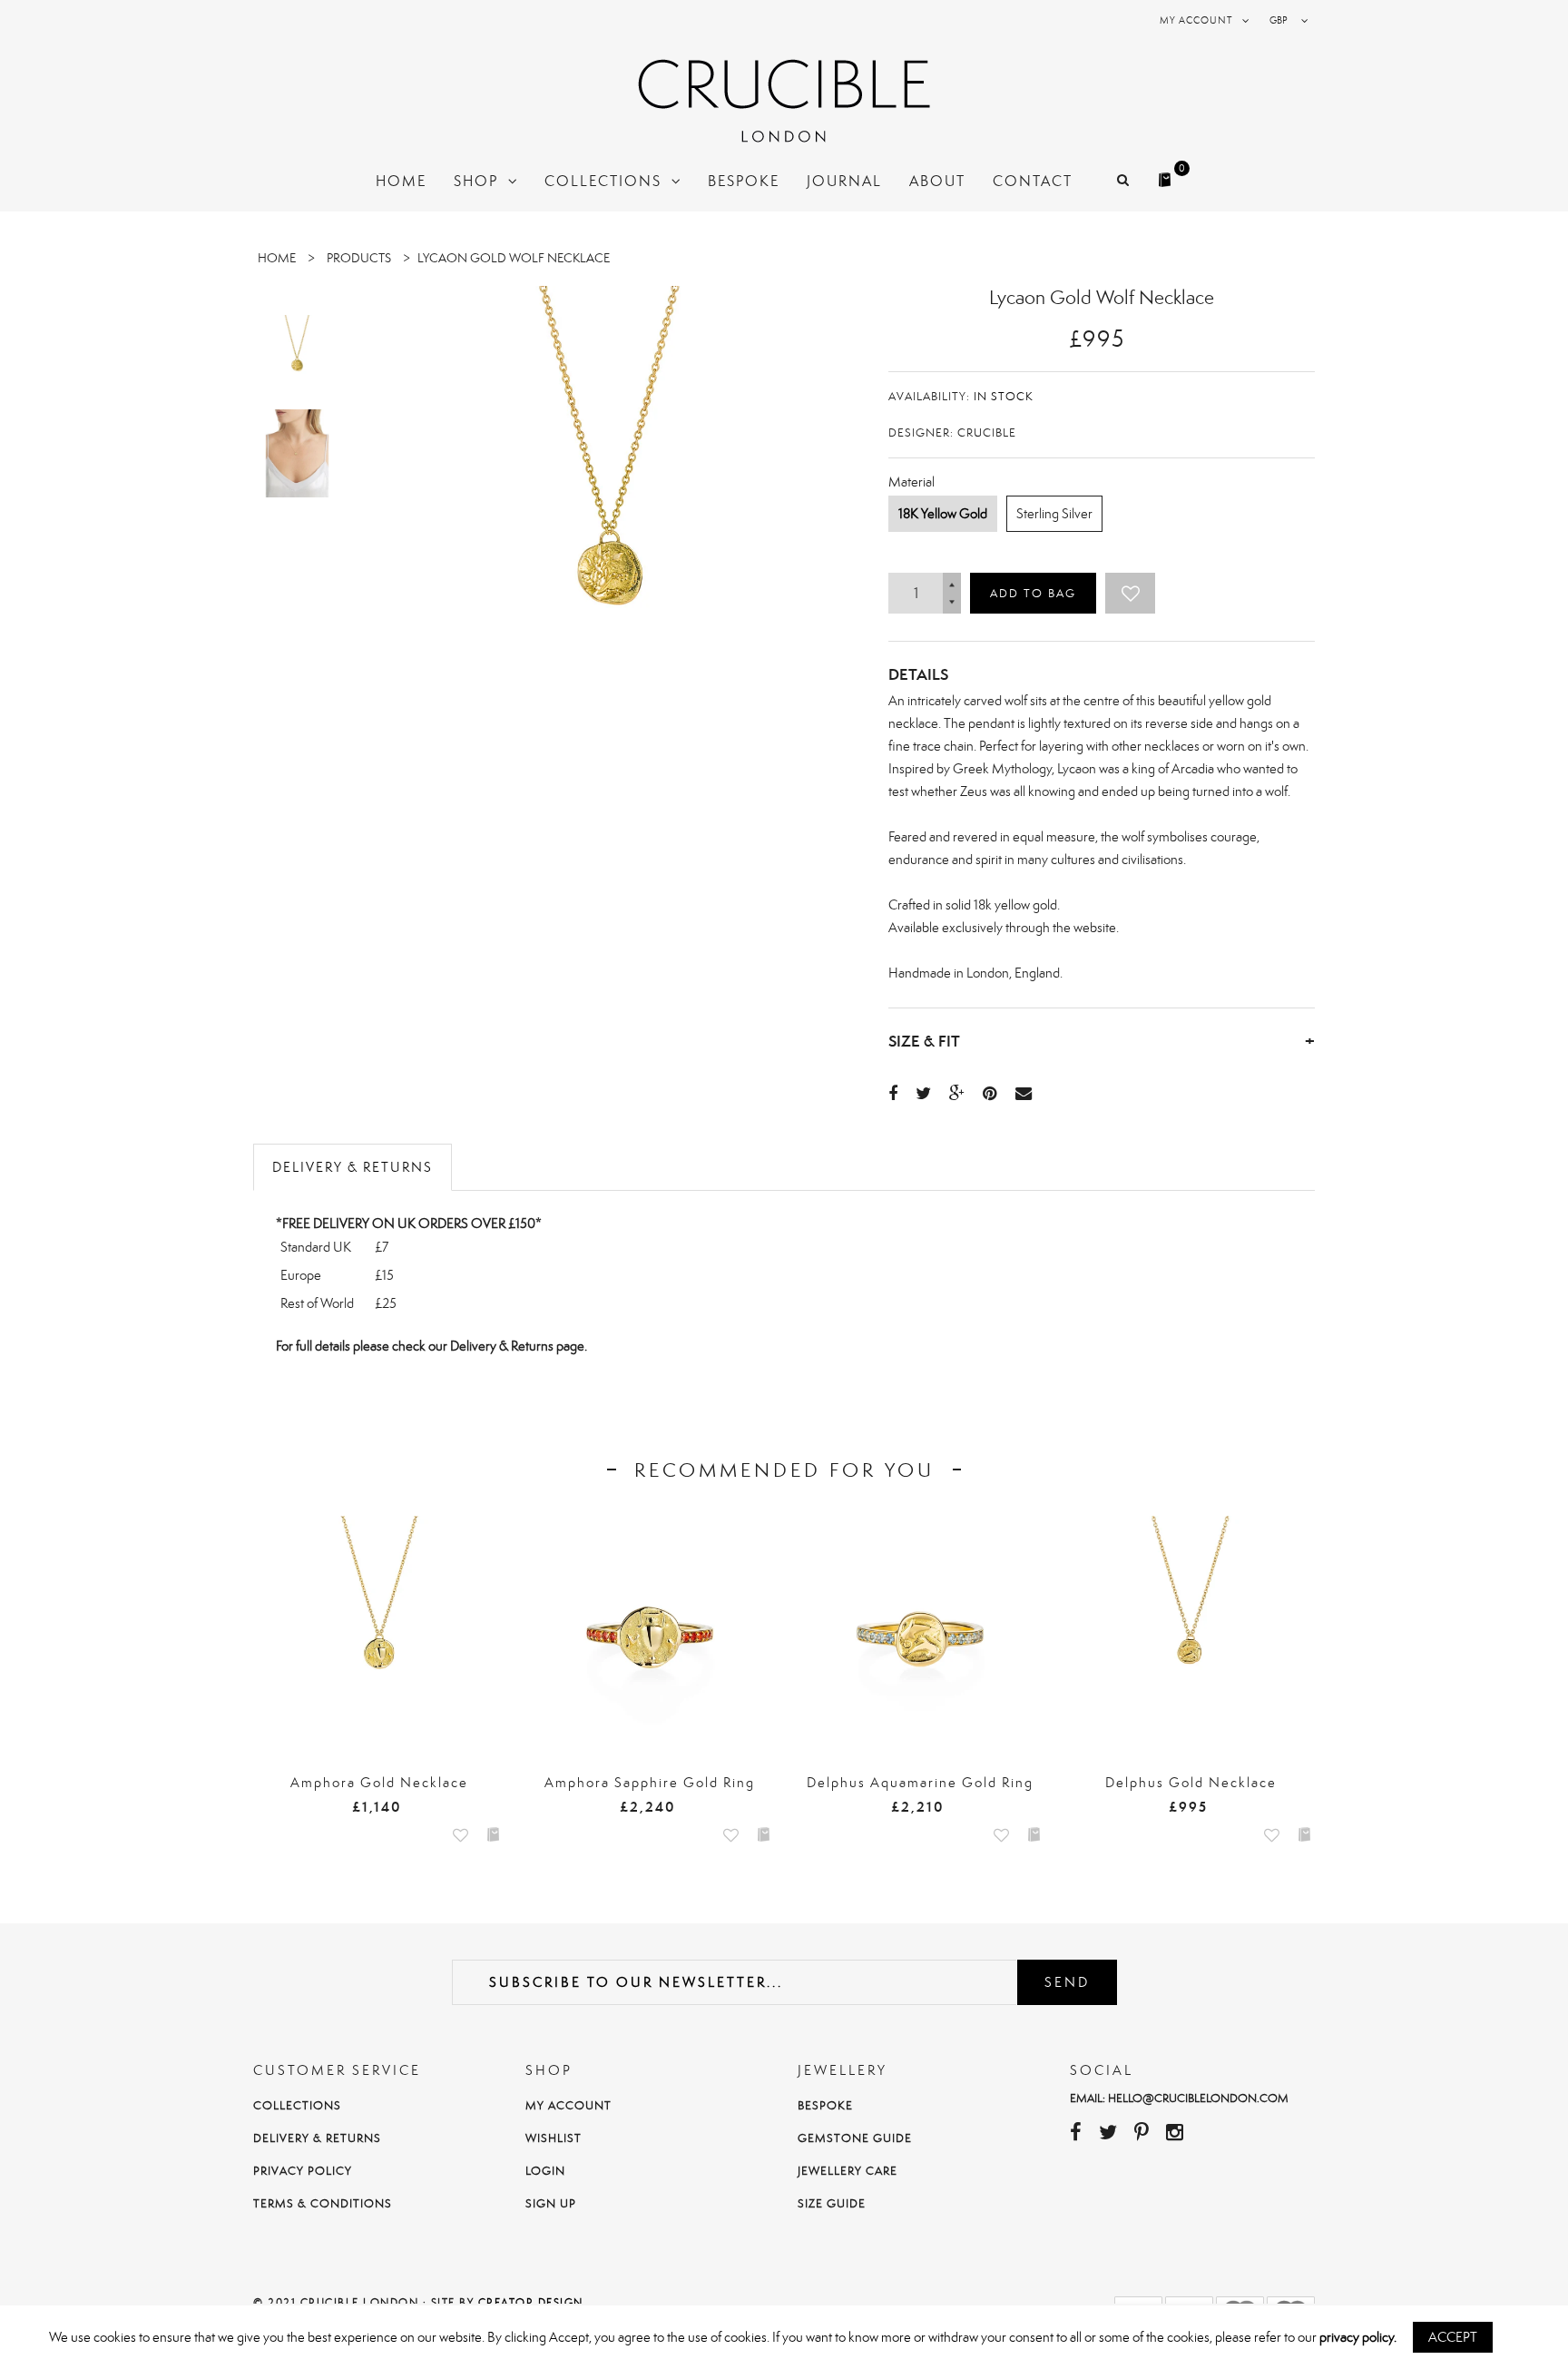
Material (911, 482)
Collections (297, 2105)
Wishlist (554, 2138)
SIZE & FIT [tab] (1102, 1041)
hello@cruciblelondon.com (1198, 2098)
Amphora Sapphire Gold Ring (650, 1782)
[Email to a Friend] (1024, 1093)
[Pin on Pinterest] (990, 1093)
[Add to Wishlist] (1130, 593)
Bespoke (825, 2105)
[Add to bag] (494, 1833)
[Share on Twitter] (923, 1093)
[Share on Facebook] (893, 1093)
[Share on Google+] (957, 1093)
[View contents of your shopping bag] (1167, 174)
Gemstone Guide (855, 2138)
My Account (568, 2105)
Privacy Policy (303, 2171)
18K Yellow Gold (943, 513)
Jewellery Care (848, 2171)
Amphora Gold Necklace (379, 1782)
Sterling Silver (1054, 513)
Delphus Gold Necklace (1191, 1782)
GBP (1279, 20)
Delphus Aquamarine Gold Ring (920, 1782)
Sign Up (551, 2203)
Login (545, 2171)
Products (359, 258)
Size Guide (832, 2203)
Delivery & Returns (353, 1167)
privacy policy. (1358, 2337)
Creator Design (531, 2303)
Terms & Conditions (323, 2203)
